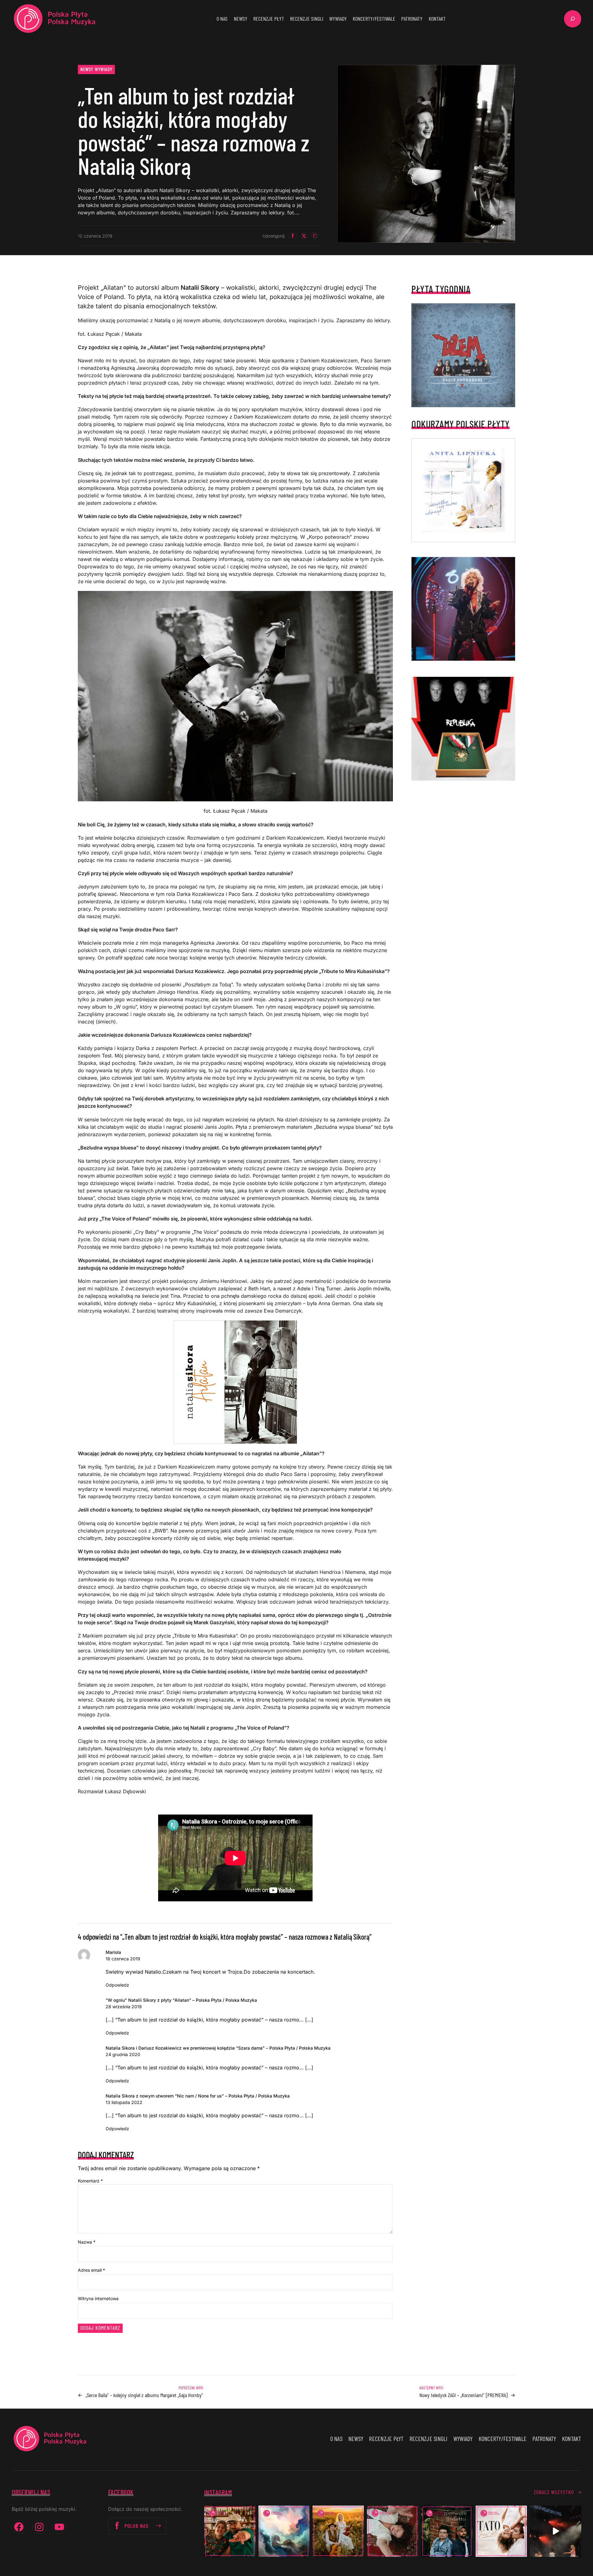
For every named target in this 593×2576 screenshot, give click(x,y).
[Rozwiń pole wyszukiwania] (573, 19)
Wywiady (104, 69)
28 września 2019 (124, 2007)
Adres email (91, 2270)
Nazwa (87, 2242)
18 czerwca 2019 (123, 1959)
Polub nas (137, 2526)
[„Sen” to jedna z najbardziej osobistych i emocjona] (284, 2531)
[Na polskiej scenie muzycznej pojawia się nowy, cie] (393, 2531)
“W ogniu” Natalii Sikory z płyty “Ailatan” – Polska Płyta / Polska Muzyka (181, 2000)
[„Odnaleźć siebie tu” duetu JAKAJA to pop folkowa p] (338, 2531)
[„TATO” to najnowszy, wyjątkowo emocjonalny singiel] (501, 2531)
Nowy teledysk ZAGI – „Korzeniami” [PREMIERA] (463, 2395)
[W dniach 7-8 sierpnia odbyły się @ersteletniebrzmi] (556, 2531)
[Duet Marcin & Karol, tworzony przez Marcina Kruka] (447, 2531)
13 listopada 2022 (124, 2102)
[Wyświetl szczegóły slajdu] (463, 609)
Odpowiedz (117, 1985)
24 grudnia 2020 (123, 2054)
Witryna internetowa (98, 2298)
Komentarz (90, 2181)
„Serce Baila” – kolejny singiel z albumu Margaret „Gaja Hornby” (144, 2395)
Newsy (87, 69)
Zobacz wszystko (554, 2492)
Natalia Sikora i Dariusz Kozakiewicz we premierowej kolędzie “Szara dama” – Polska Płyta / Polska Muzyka (218, 2048)
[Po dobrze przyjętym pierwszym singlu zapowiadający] (230, 2531)
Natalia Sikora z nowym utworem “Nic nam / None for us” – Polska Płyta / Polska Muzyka (198, 2096)
